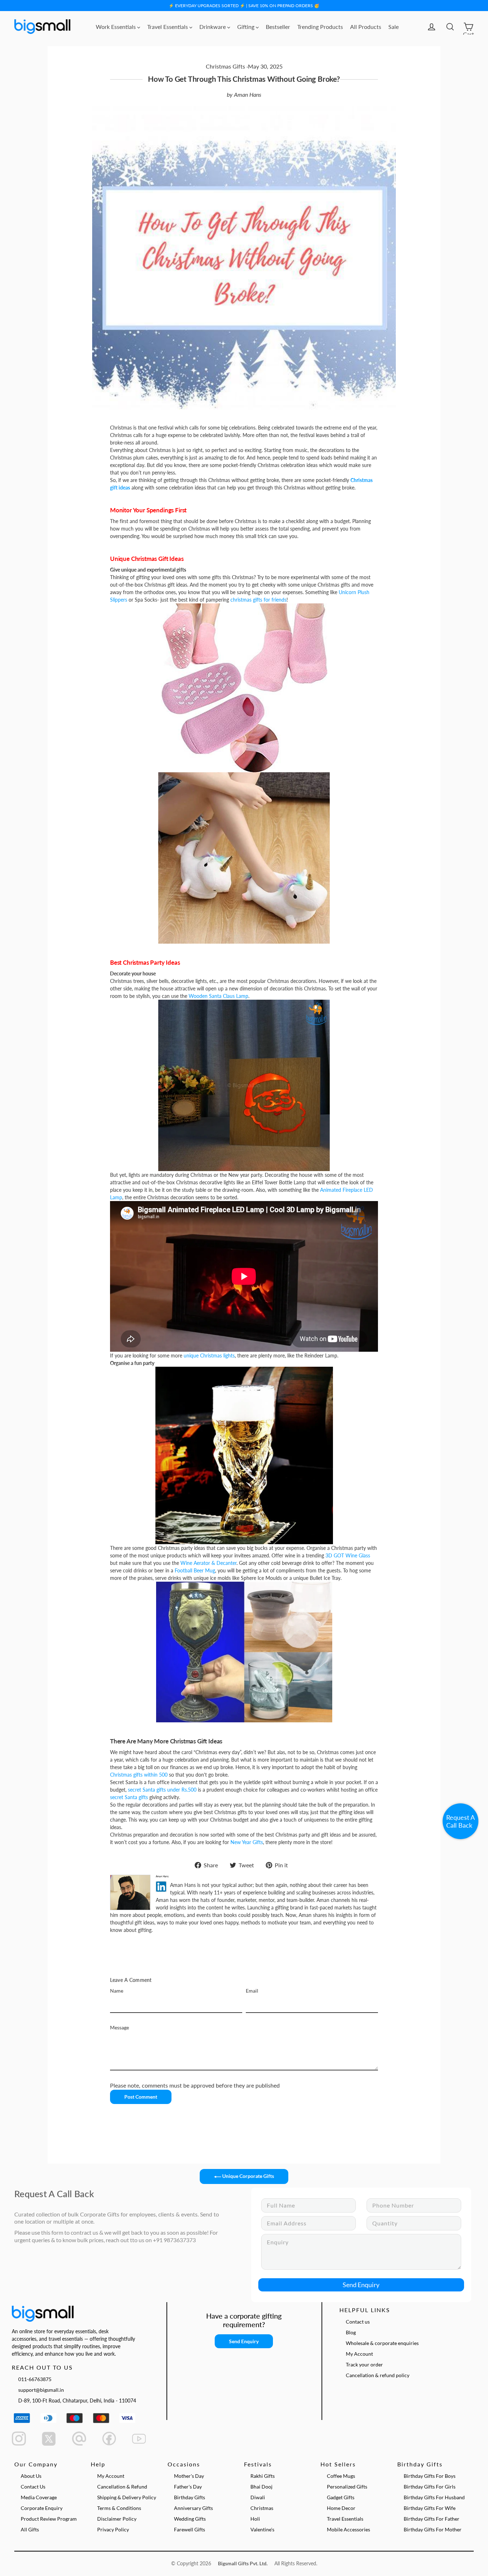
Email (252, 1991)
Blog (351, 2332)
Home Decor (341, 2508)
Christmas (262, 2508)
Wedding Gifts (190, 2519)
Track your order (364, 2364)
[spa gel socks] (244, 687)
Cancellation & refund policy (378, 2375)
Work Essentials (116, 27)
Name (117, 1991)
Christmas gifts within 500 (139, 1775)
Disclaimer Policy (117, 2519)
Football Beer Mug (195, 1570)
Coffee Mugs (341, 2476)
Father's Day (188, 2487)
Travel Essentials (168, 27)
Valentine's (262, 2529)
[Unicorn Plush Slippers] (244, 857)
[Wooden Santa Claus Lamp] (244, 1085)
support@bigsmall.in (41, 2390)
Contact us (358, 2322)
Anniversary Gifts (193, 2508)
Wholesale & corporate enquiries (382, 2343)
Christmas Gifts (225, 66)
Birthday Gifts (190, 2497)
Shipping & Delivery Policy (127, 2497)
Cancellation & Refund (122, 2487)
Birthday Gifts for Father (432, 2519)
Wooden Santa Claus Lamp (218, 996)
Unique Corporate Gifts (248, 2176)
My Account (359, 2354)
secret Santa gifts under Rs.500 (162, 1790)
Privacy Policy (113, 2529)
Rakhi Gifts (263, 2476)
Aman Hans (248, 94)
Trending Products (320, 27)
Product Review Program (49, 2519)
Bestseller (278, 27)
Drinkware (213, 27)
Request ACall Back (460, 1821)
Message (119, 2027)
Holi (255, 2519)
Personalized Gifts (347, 2487)
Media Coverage (39, 2497)
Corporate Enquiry (42, 2508)
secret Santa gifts (129, 1797)
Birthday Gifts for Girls (430, 2487)
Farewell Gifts (190, 2529)
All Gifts (30, 2529)
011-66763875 (35, 2379)
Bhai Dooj (262, 2487)
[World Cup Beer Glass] (244, 1455)
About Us (31, 2476)
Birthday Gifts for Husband (434, 2497)
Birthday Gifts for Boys (430, 2476)
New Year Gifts (247, 1842)
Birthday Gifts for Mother (433, 2529)
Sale (394, 27)
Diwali (258, 2497)
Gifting (247, 27)
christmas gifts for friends (258, 600)
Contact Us (33, 2487)
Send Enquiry (361, 2285)
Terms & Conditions (119, 2508)
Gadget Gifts (341, 2497)
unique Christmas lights (209, 1355)
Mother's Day (189, 2476)
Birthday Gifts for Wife (430, 2508)
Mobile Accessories (348, 2529)
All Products (366, 27)
